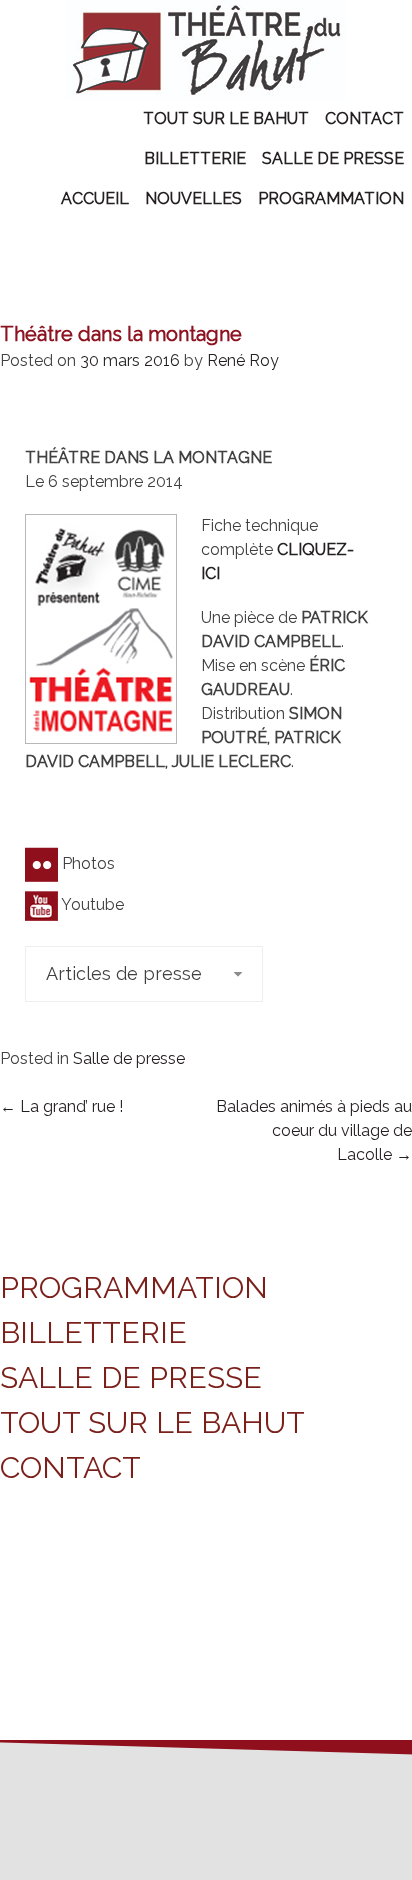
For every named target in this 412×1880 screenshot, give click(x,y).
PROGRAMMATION (331, 198)
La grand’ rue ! (61, 1106)
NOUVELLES (193, 198)
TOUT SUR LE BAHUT (226, 118)
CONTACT (364, 118)
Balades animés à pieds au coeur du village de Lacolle (314, 1130)
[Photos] (41, 863)
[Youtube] (41, 904)
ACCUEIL (95, 198)
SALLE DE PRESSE (333, 158)
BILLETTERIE (195, 158)
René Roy (243, 360)
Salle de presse (129, 1058)
